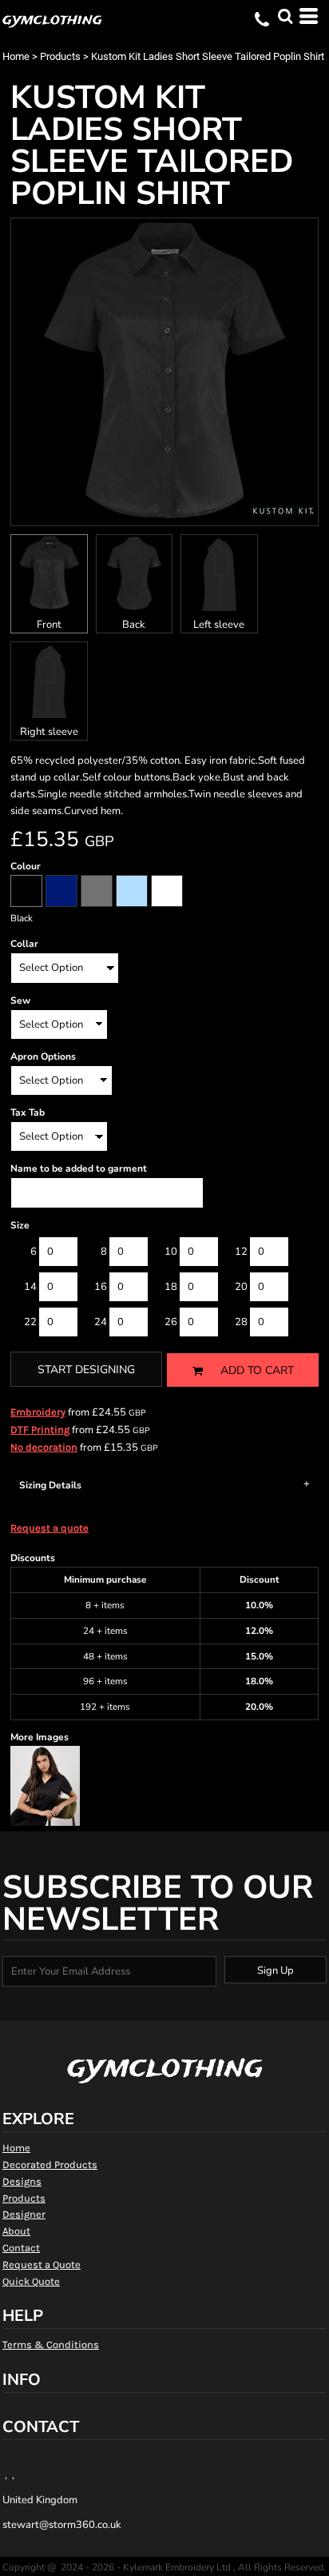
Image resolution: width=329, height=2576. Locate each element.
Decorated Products (50, 2165)
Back (134, 625)
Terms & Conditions (51, 2344)
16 (101, 1287)
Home (16, 56)
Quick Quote (31, 2281)
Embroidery (38, 1412)
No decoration (44, 1447)
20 (241, 1287)
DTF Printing (40, 1430)
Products (60, 56)
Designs (22, 2181)
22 (30, 1322)
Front (49, 625)
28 (241, 1322)
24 (101, 1322)
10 (171, 1252)
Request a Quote (42, 2264)
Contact (21, 2248)
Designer (24, 2214)
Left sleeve (219, 625)
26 (171, 1322)
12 (241, 1252)
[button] (285, 16)
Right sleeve (49, 732)
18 (171, 1287)
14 (30, 1287)
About (16, 2231)
